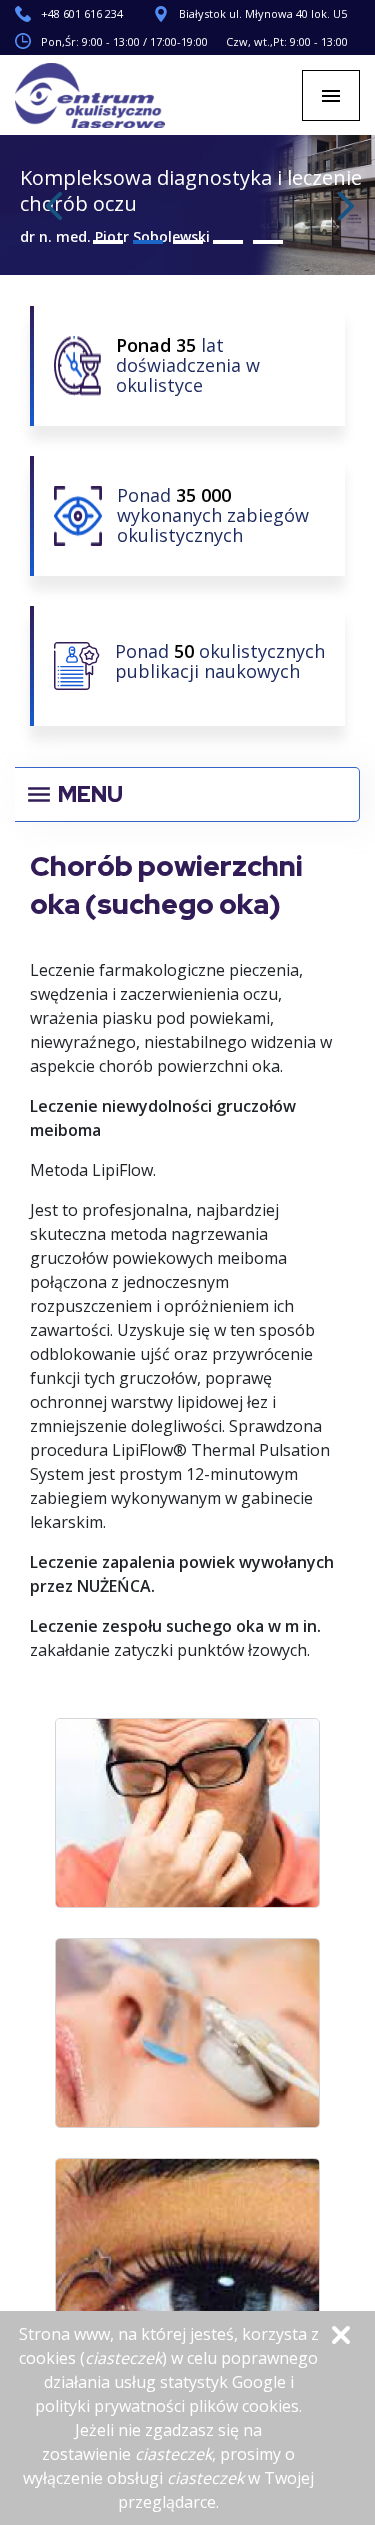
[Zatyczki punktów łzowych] (187, 2258)
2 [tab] (148, 242)
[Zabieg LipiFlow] (187, 2038)
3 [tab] (188, 242)
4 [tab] (228, 242)
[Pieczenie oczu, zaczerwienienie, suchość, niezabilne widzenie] (187, 1818)
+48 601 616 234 (82, 13)
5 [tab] (268, 242)
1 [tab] (108, 242)
